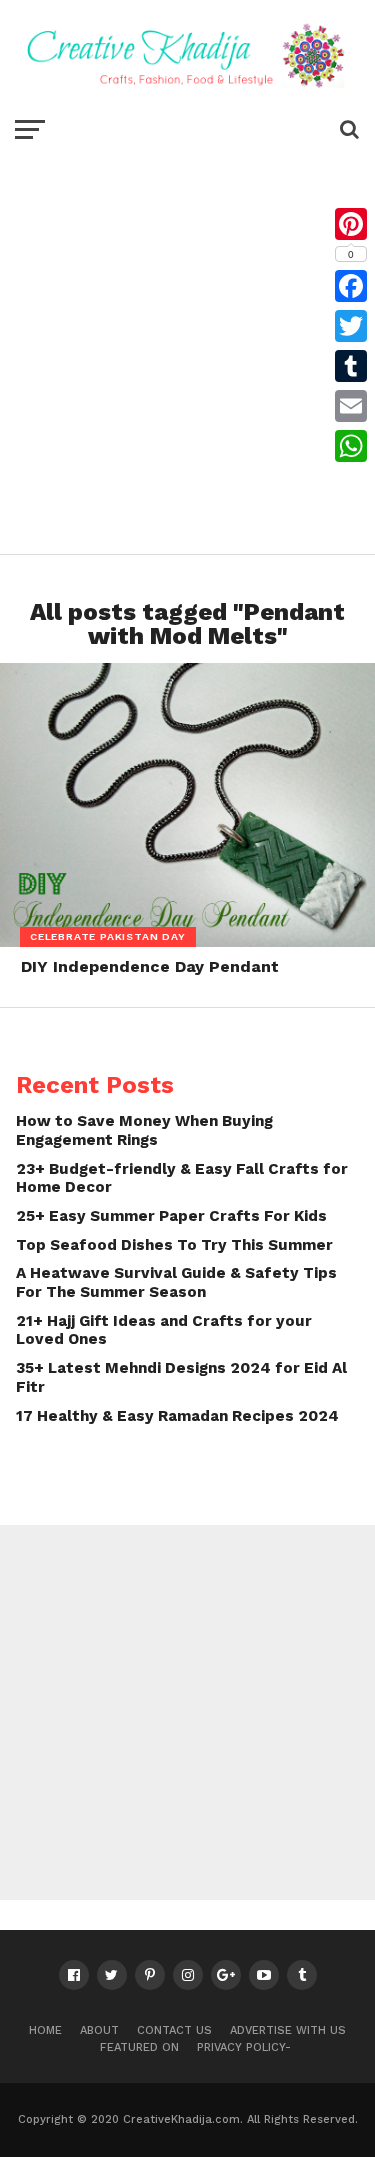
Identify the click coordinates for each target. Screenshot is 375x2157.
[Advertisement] (187, 346)
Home (45, 2030)
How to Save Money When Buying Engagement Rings (144, 1130)
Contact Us (174, 2030)
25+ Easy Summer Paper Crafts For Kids (171, 1216)
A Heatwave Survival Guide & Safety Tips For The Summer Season (176, 1282)
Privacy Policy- (244, 2047)
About (99, 2030)
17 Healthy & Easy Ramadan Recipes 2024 (177, 1416)
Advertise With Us (288, 2030)
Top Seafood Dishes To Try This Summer (174, 1245)
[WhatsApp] (351, 446)
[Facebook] (351, 286)
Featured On (139, 2047)
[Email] (351, 406)
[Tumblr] (351, 366)
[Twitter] (351, 326)
